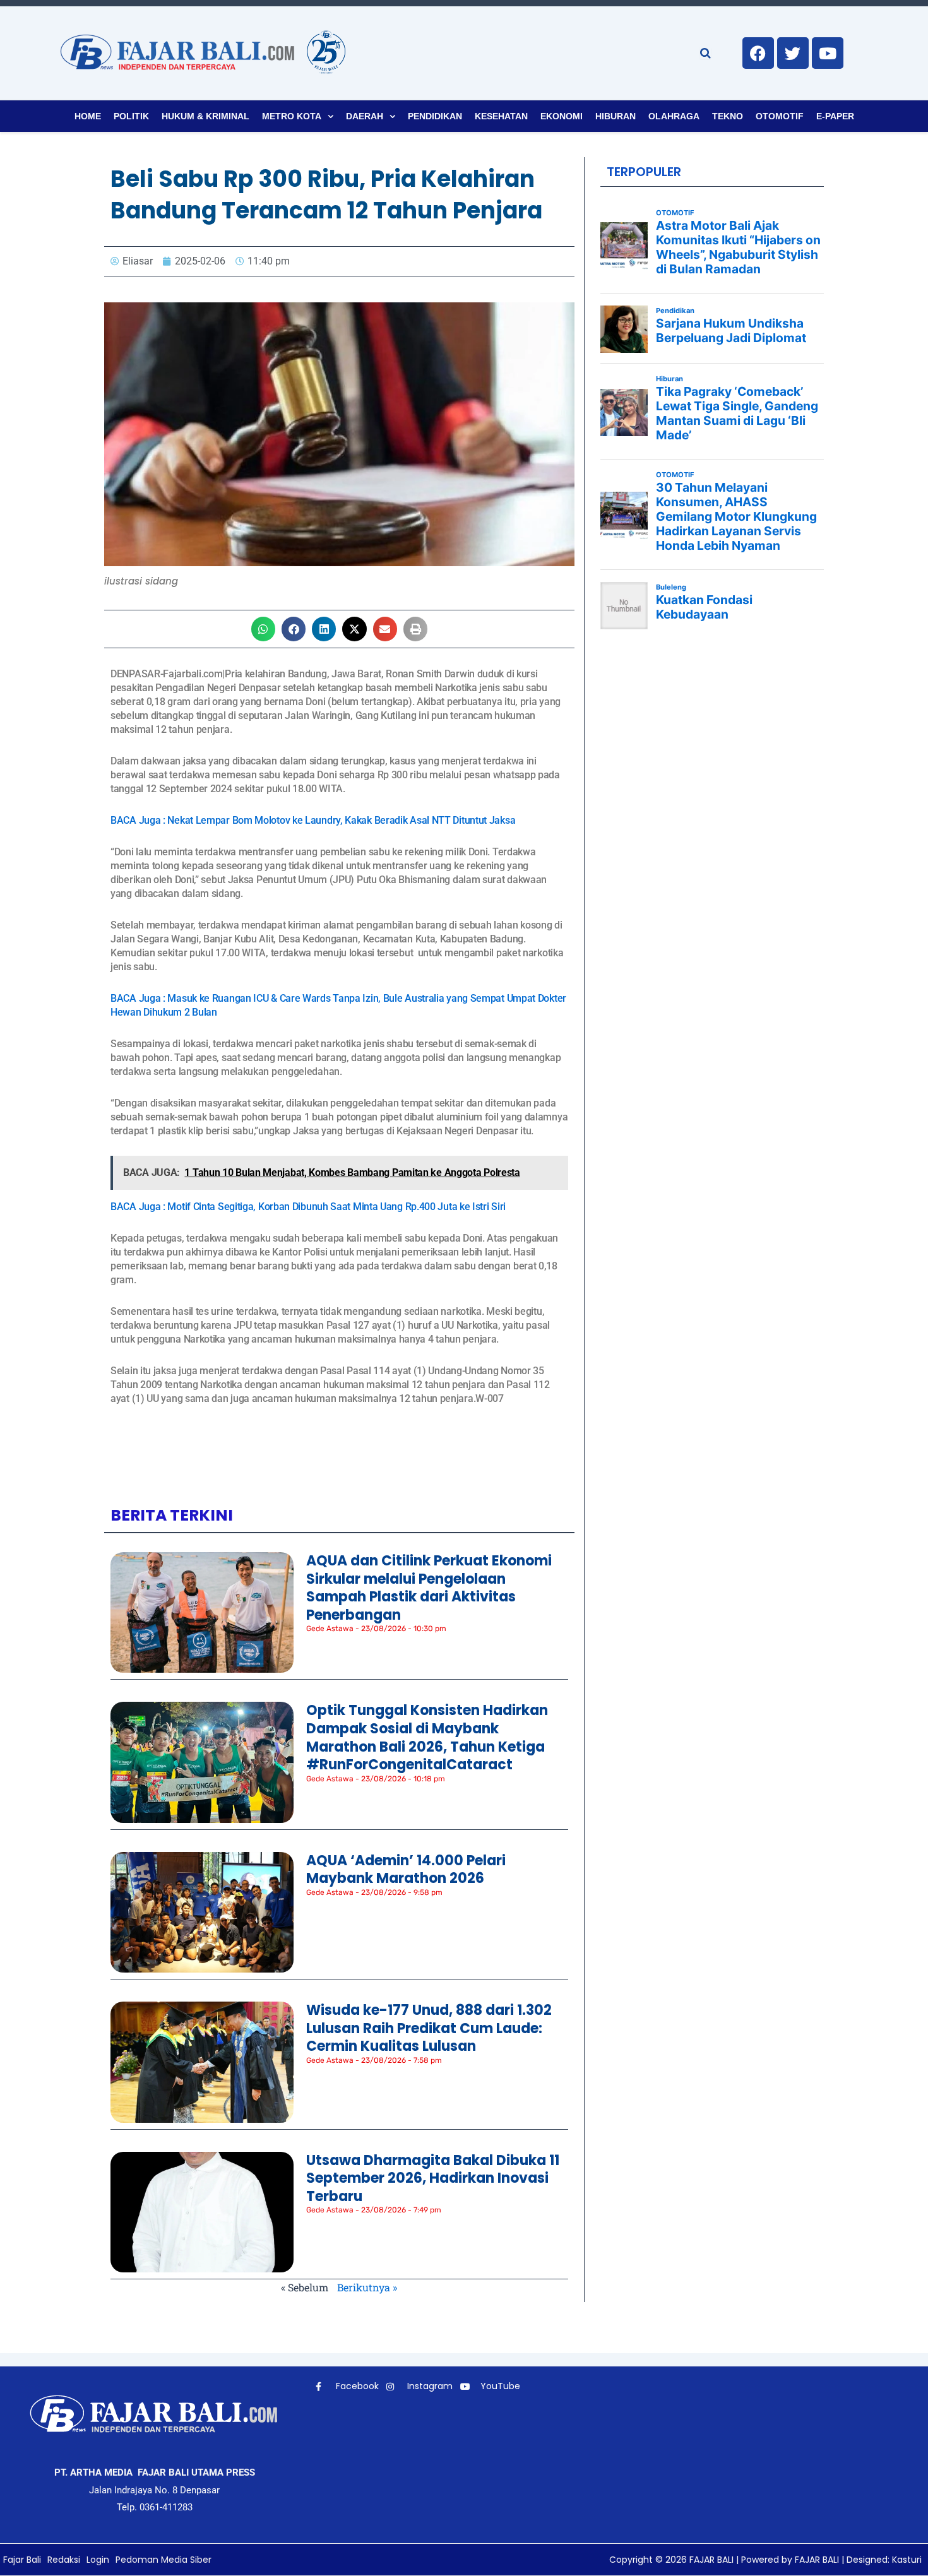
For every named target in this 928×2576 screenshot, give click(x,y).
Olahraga (674, 116)
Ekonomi (562, 116)
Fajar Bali (22, 2560)
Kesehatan (501, 116)
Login (98, 2560)
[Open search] (705, 53)
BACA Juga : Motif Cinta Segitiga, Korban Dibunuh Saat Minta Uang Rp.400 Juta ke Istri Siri (308, 1207)
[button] (263, 629)
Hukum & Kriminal (205, 116)
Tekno (728, 116)
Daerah (365, 116)
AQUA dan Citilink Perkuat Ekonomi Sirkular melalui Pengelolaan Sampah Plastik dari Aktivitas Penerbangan (429, 1588)
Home (88, 116)
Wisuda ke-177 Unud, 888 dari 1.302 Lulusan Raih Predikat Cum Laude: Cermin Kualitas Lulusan (429, 2028)
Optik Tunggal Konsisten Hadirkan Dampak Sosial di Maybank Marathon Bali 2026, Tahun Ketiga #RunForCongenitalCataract (427, 1737)
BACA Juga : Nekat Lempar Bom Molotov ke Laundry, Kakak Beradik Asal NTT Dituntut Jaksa (313, 820)
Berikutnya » (367, 2287)
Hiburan (616, 116)
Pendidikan (435, 116)
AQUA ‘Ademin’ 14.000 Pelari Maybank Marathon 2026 (406, 1870)
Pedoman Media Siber (164, 2560)
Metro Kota (292, 116)
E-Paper (835, 116)
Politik (131, 116)
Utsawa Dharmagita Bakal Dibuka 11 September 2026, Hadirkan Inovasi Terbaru (433, 2178)
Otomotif (780, 116)
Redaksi (64, 2560)
